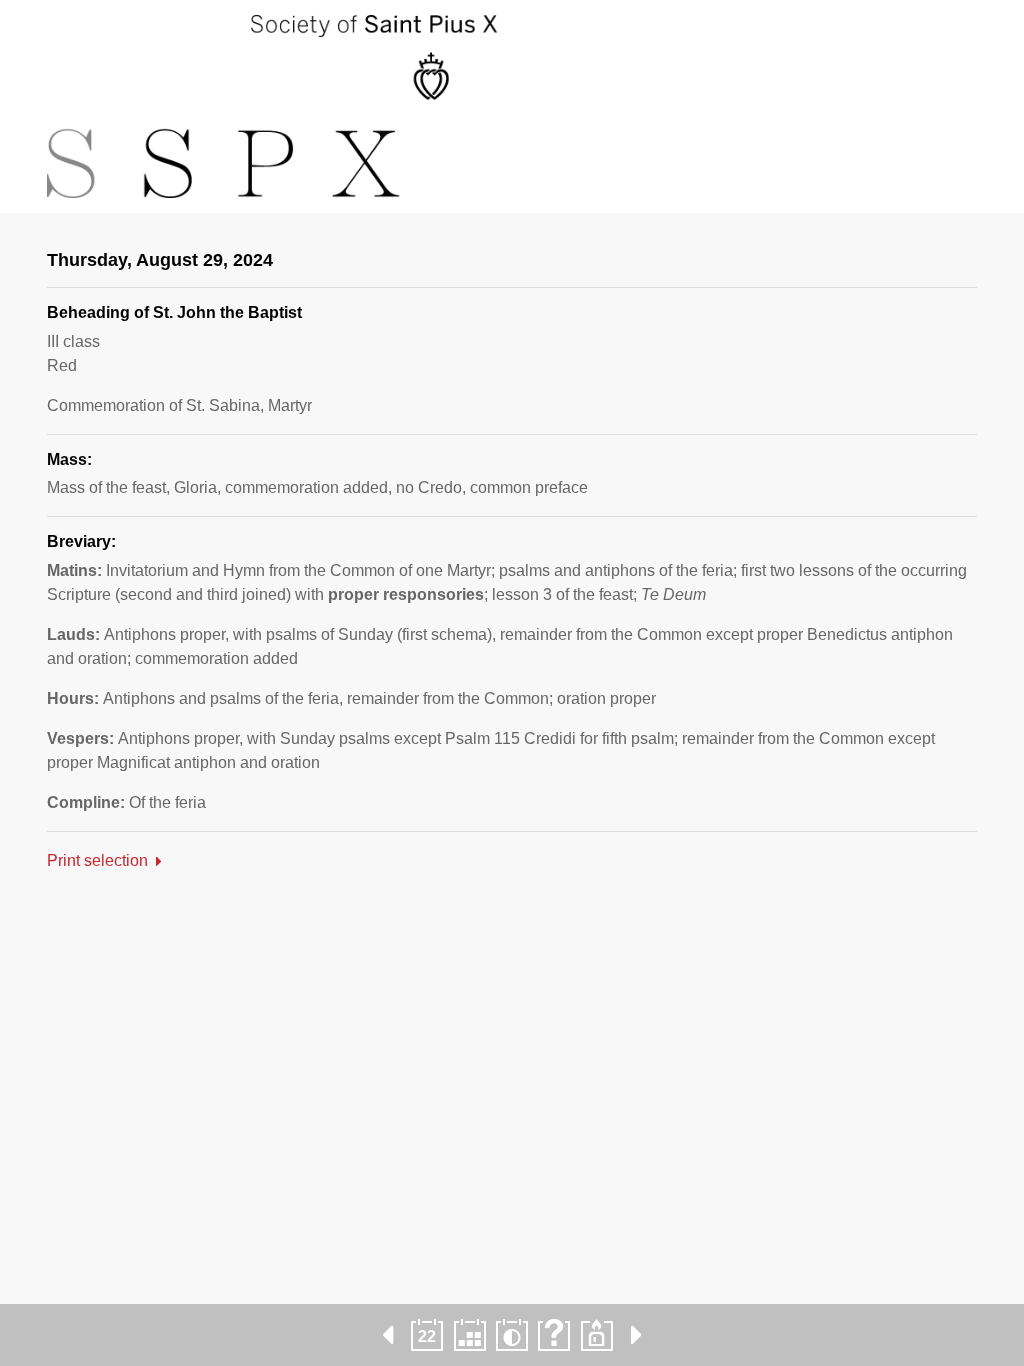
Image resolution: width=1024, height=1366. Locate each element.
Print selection (97, 860)
